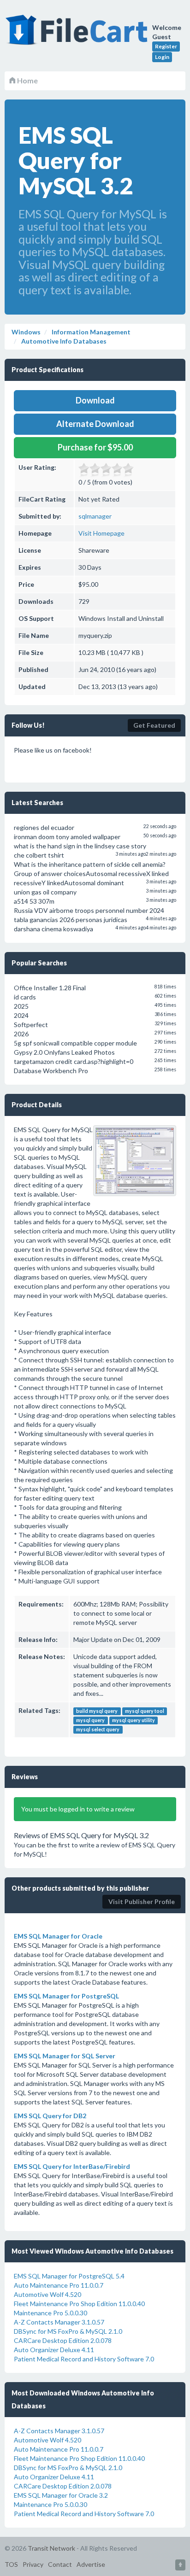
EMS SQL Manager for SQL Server (65, 2056)
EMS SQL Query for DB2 (50, 2116)
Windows (26, 332)
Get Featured (154, 725)
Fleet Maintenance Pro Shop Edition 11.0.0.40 (79, 2304)
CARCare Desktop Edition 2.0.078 (63, 2340)
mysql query (90, 1720)
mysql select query (98, 1729)
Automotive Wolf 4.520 (47, 2294)
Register (166, 46)
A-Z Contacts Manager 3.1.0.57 (59, 2322)
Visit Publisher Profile (142, 1901)
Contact (60, 2564)
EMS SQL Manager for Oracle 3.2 (61, 2495)
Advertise (91, 2564)
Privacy (33, 2564)
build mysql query (97, 1711)
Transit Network (51, 2548)
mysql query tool (145, 1711)
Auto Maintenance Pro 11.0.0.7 (59, 2285)
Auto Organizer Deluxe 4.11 (54, 2350)
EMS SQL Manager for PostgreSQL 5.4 (69, 2276)
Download (95, 400)
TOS (11, 2564)
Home (27, 80)
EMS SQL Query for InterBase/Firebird (72, 2166)
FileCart (78, 35)
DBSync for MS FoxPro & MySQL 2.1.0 (68, 2331)
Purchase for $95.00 (95, 447)
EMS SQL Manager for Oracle (58, 1936)
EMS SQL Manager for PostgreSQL (66, 1996)
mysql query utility (134, 1720)
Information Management (90, 332)
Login (162, 57)
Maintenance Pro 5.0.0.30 (50, 2313)
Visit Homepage (101, 533)
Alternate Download (95, 424)
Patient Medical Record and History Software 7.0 (84, 2359)
